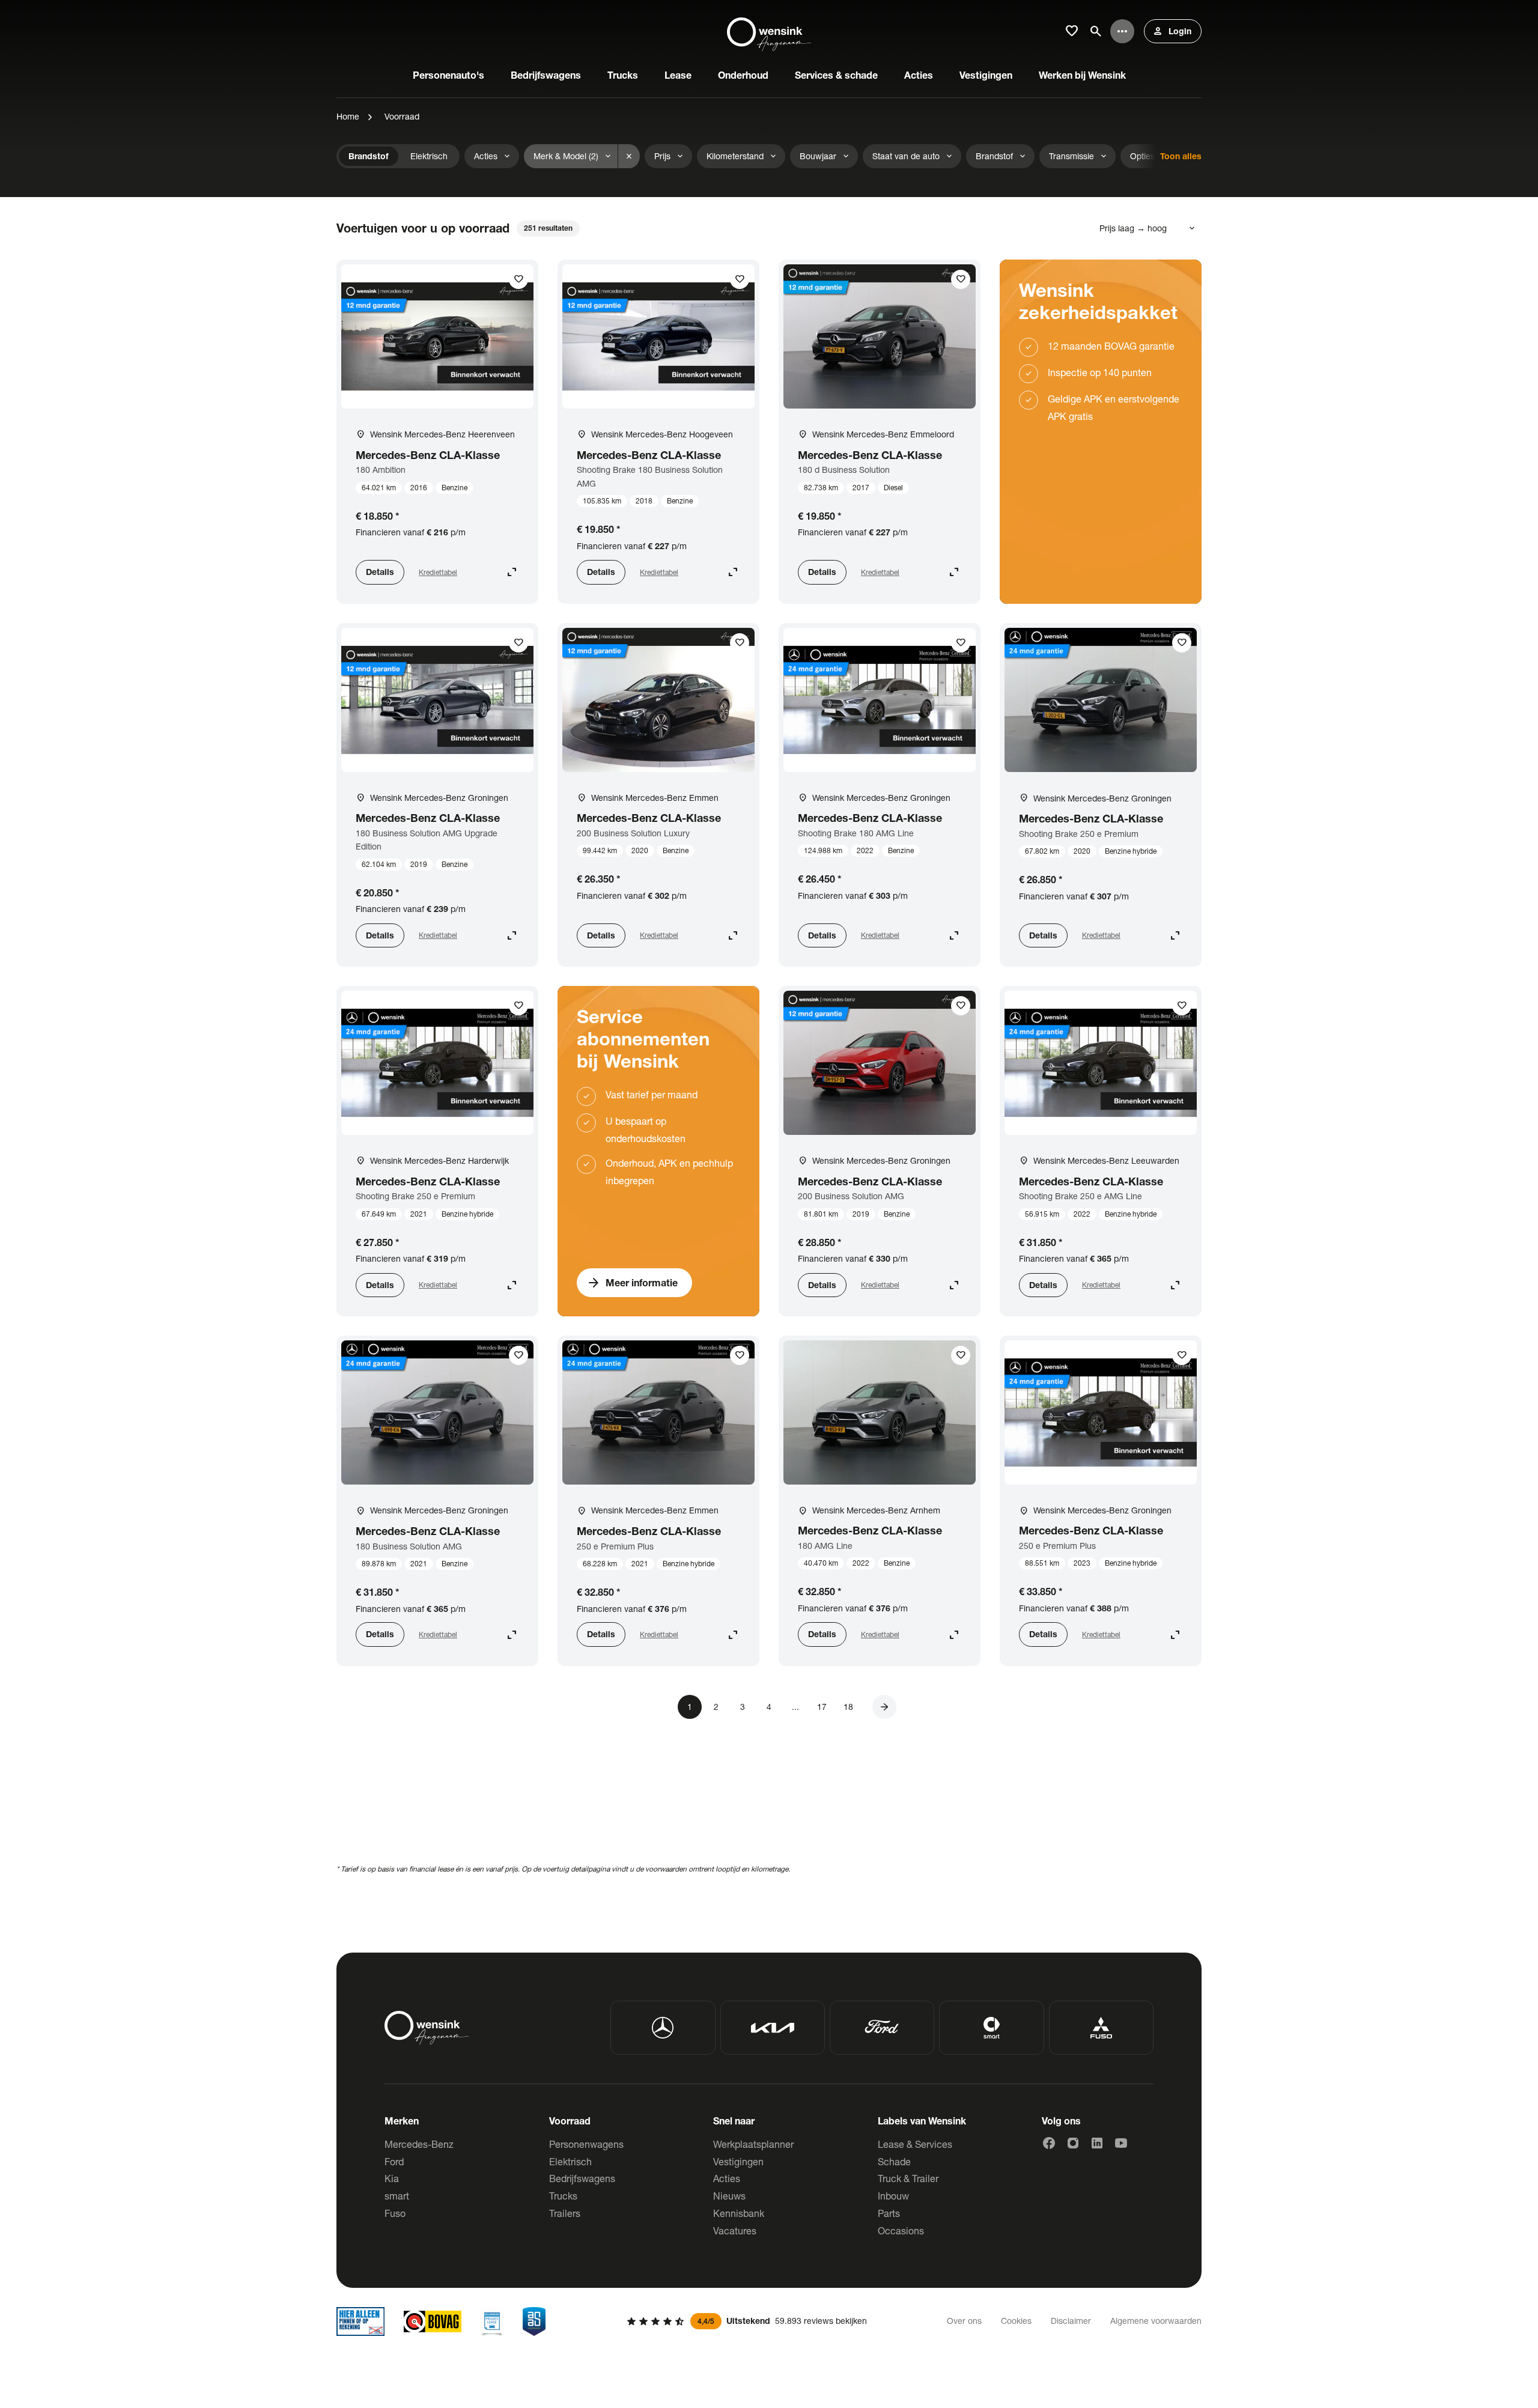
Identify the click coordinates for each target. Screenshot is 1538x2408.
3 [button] (743, 1707)
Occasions (901, 2230)
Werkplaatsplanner (753, 2144)
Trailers (565, 2213)
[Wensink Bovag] (433, 2321)
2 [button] (716, 1707)
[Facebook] (1049, 2143)
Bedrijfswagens (582, 2178)
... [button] (795, 1707)
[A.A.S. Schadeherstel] (534, 2321)
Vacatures (735, 2230)
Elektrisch (570, 2161)
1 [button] (690, 1707)
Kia (392, 2178)
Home (348, 116)
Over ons (964, 2321)
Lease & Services (915, 2144)
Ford (394, 2161)
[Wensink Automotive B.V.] (769, 31)
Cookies (1016, 2321)
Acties (727, 2178)
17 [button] (822, 1707)
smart (397, 2196)
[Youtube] (1121, 2143)
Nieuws (729, 2196)
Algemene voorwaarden (1156, 2321)
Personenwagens (586, 2144)
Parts (889, 2213)
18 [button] (848, 1707)
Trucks (563, 2196)
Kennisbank (739, 2213)
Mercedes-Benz (419, 2144)
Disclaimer (1071, 2321)
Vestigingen (738, 2161)
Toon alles (1181, 156)
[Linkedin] (1097, 2143)
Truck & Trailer (908, 2178)
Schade (894, 2161)
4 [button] (769, 1707)
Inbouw (893, 2196)
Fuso (395, 2213)
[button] (884, 1707)
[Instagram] (1073, 2143)
